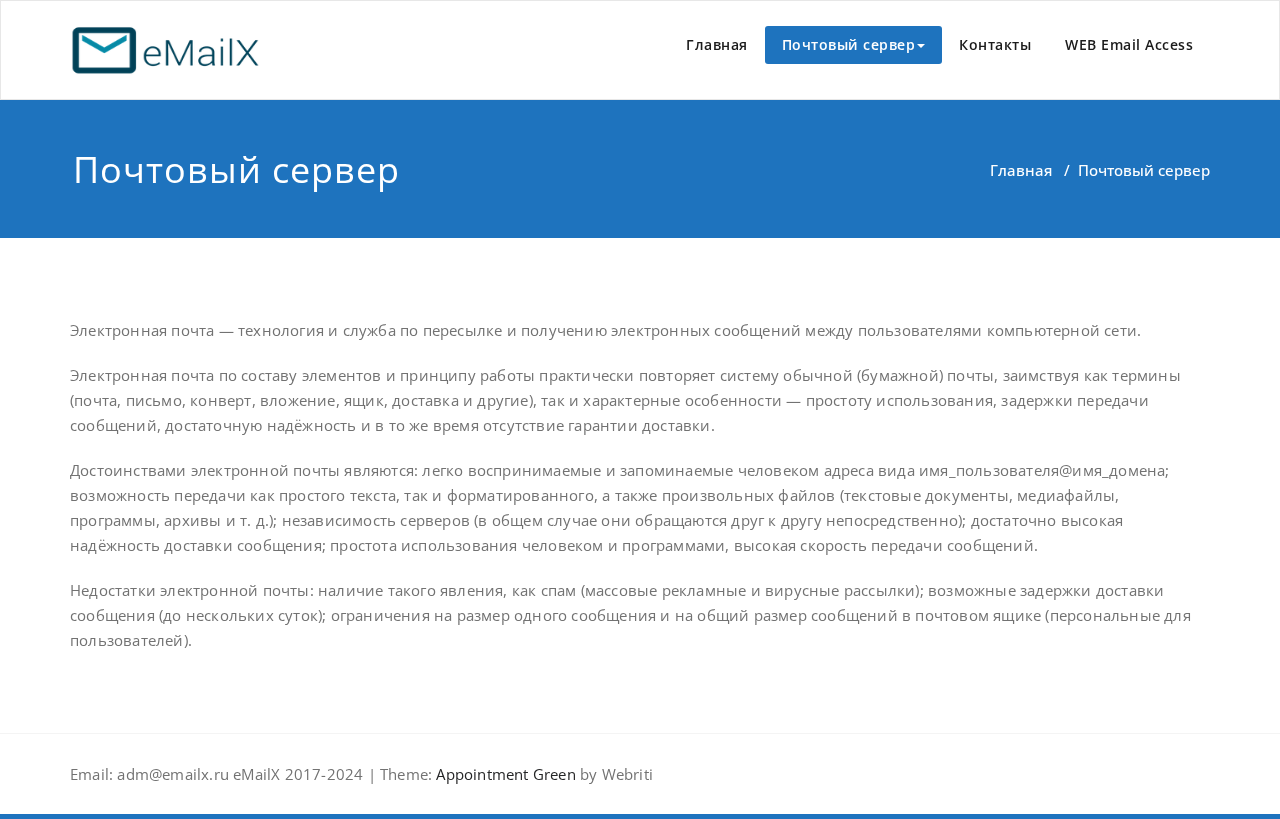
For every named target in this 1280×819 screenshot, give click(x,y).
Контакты (995, 44)
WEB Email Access (1129, 44)
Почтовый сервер (849, 44)
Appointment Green (504, 774)
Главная (717, 44)
